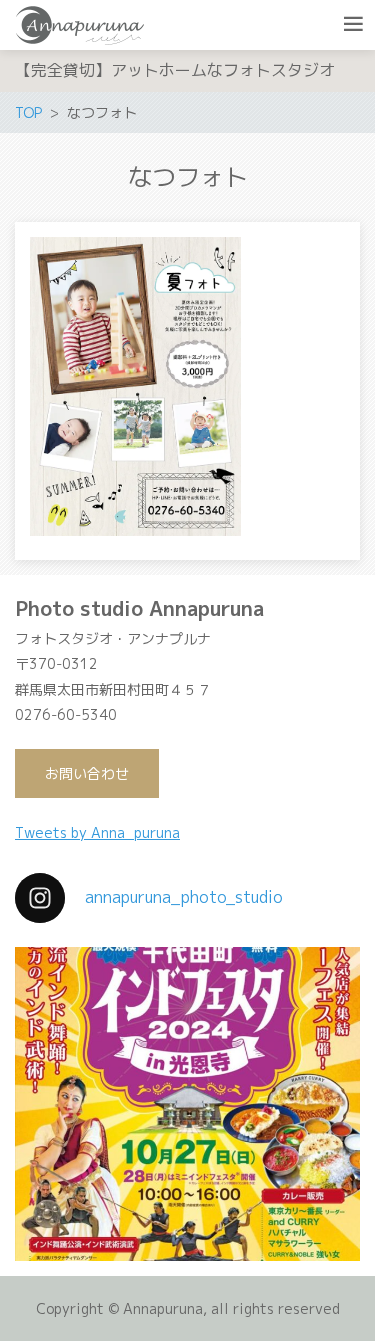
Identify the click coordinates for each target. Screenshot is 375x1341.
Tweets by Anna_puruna (97, 832)
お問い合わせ (87, 773)
